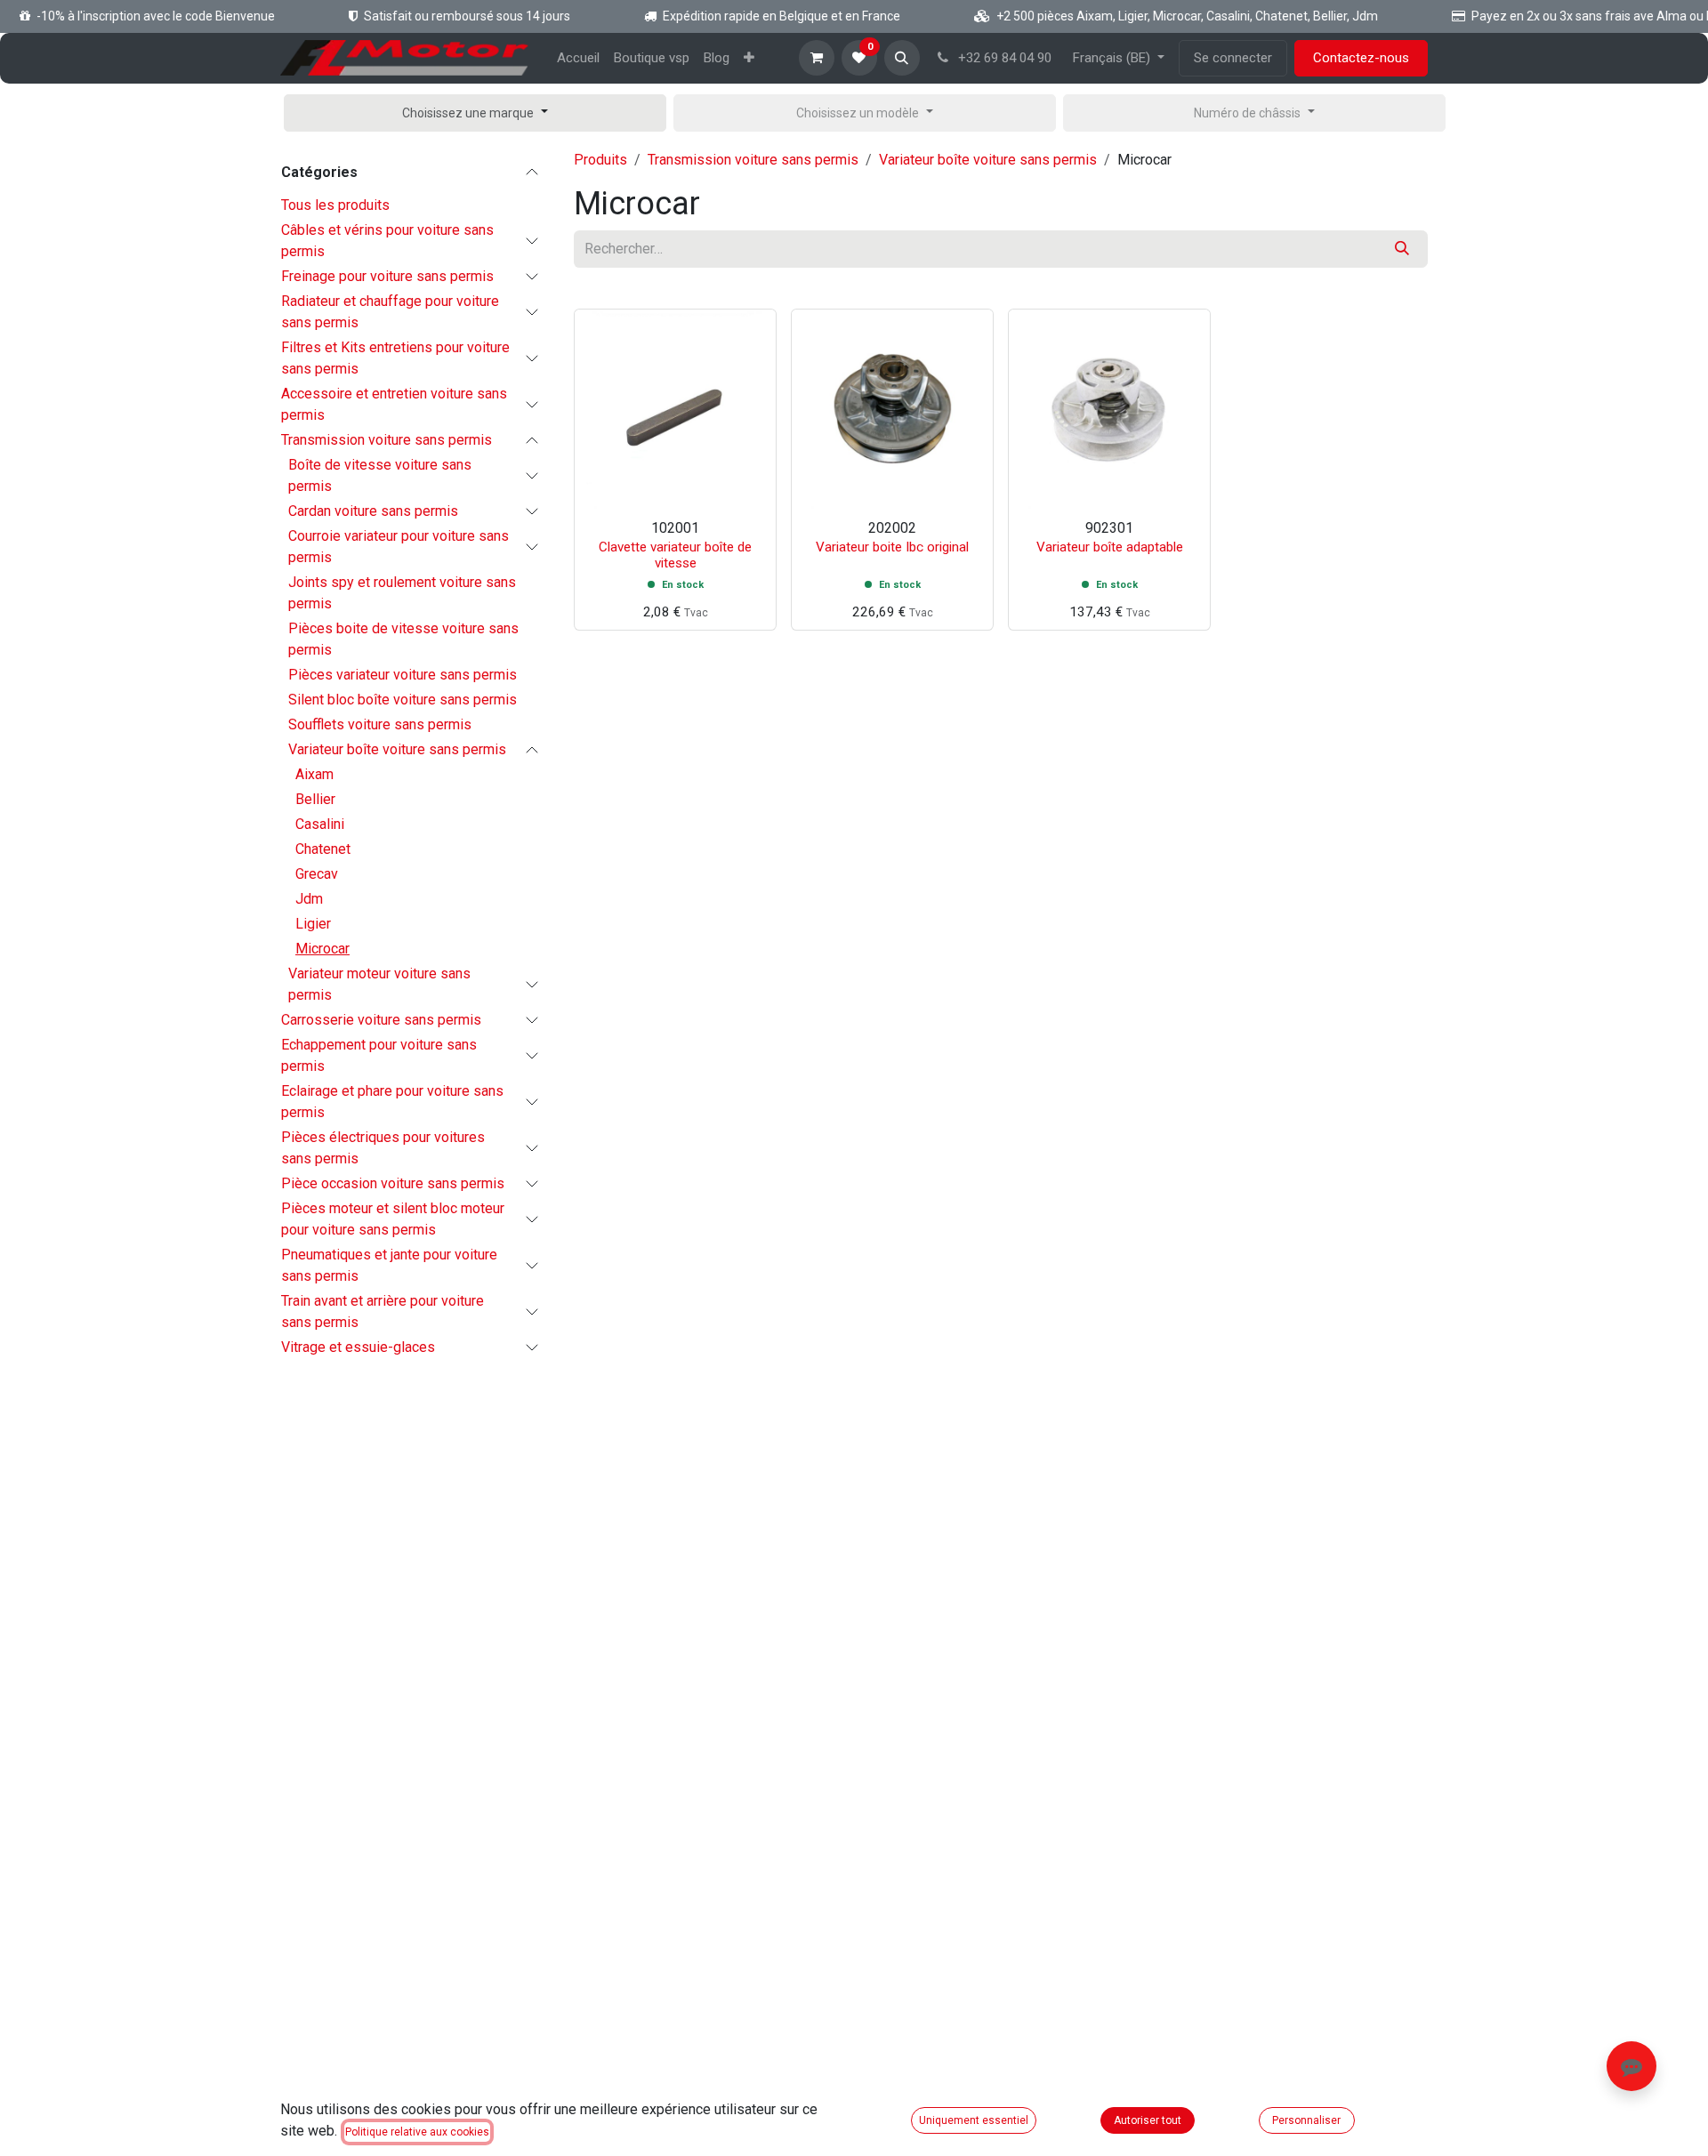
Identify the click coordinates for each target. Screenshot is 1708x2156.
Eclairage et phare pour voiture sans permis (392, 1102)
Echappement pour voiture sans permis (379, 1055)
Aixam (314, 774)
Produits (600, 160)
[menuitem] (578, 58)
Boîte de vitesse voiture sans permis (380, 475)
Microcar (322, 949)
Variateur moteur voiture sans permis (379, 984)
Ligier (313, 924)
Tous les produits (335, 205)
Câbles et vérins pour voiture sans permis (387, 241)
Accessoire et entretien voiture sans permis (394, 404)
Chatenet (323, 849)
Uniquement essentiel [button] (974, 2120)
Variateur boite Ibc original (892, 547)
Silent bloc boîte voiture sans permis (403, 700)
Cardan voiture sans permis (373, 511)
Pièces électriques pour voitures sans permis (383, 1148)
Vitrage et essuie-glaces (358, 1347)
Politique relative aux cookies (417, 2132)
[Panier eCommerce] (817, 58)
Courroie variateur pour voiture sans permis (399, 547)
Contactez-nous (1361, 58)
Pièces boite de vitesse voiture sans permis (403, 639)
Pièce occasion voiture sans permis (393, 1183)
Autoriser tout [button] (1148, 2120)
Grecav (317, 874)
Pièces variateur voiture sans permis (403, 675)
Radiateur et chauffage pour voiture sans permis (390, 312)
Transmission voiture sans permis (387, 440)
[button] (902, 58)
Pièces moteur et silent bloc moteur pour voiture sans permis (393, 1219)
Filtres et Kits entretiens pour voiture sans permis (395, 358)
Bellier (315, 799)
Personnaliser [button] (1306, 2120)
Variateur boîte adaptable (1110, 547)
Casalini (320, 824)
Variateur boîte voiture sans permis (397, 749)
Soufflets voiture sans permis (380, 724)
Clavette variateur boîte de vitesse (675, 555)
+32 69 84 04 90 (1003, 58)
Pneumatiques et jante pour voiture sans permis (389, 1265)
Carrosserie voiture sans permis (381, 1020)
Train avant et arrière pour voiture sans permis (383, 1311)
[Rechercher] (1402, 249)
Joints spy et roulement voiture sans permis (402, 593)
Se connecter (1233, 58)
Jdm (309, 899)
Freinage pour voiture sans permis (387, 276)
